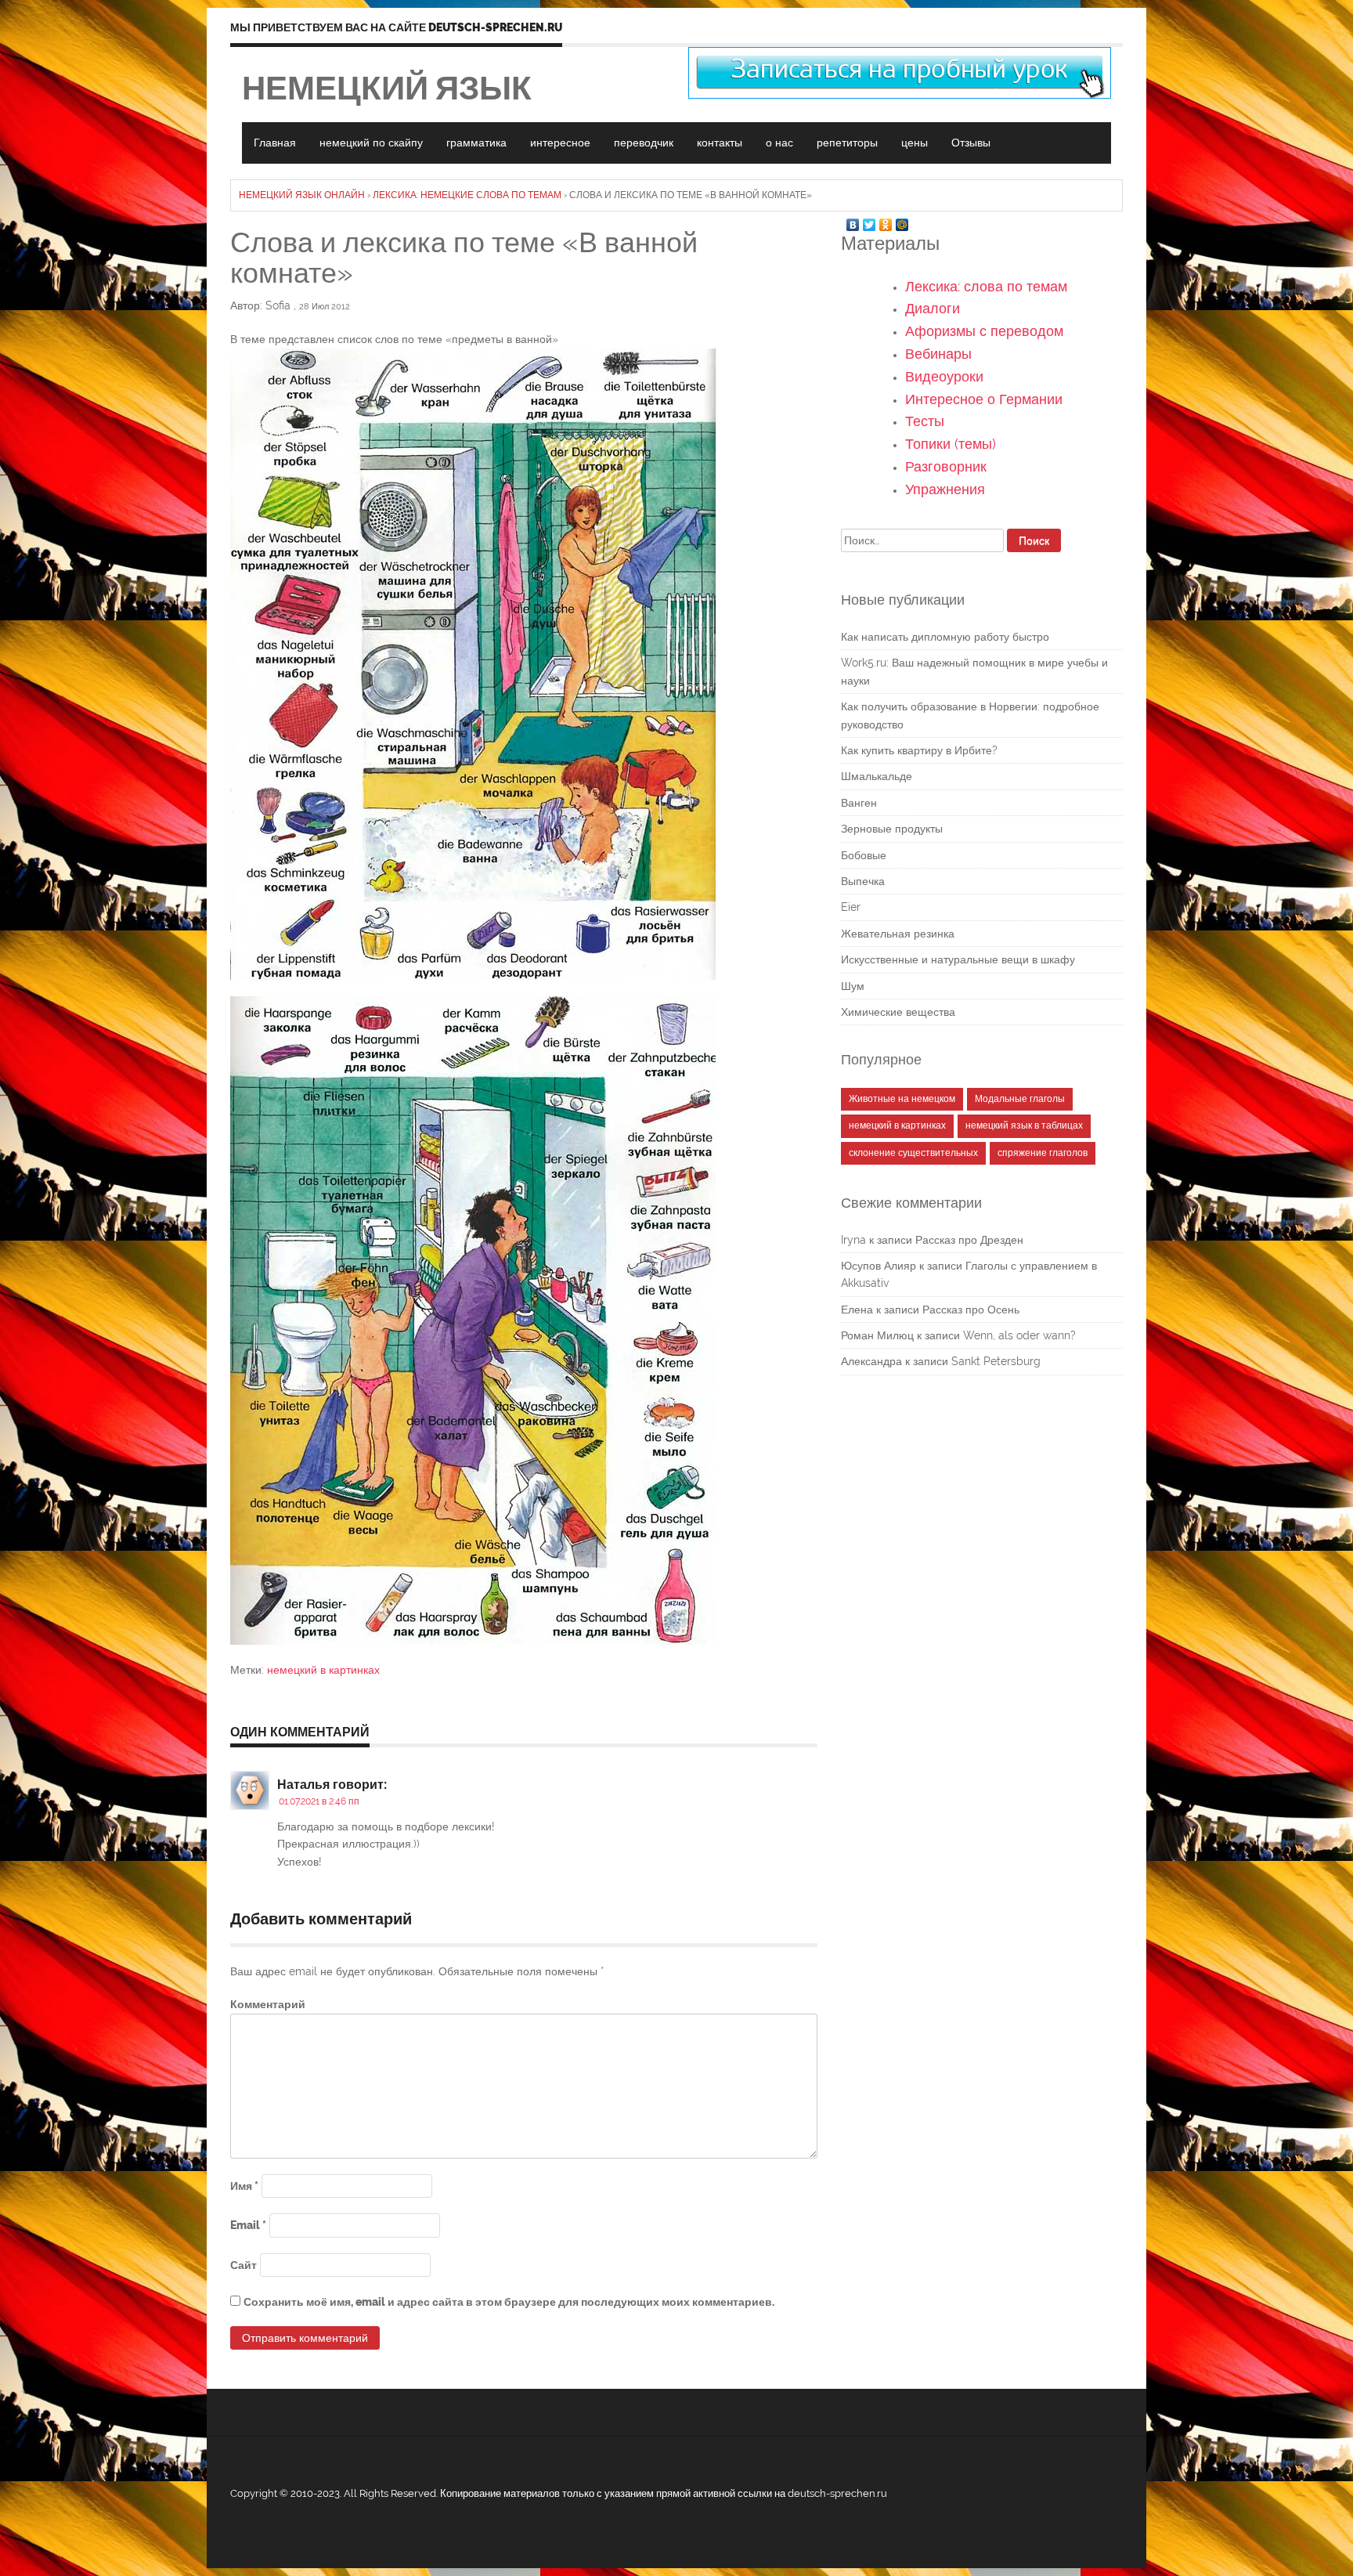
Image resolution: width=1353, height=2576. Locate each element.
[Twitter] (870, 221)
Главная (275, 143)
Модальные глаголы (1020, 1099)
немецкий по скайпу (371, 143)
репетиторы (847, 143)
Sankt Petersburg (996, 1361)
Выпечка (863, 881)
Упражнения (945, 489)
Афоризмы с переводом (984, 331)
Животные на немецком (902, 1099)
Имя (244, 2186)
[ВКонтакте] (853, 221)
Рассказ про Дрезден (969, 1240)
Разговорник (946, 466)
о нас (779, 143)
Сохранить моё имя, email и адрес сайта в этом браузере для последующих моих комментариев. (509, 2302)
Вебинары (938, 354)
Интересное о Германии (984, 399)
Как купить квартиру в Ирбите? (919, 750)
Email (248, 2225)
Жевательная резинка (898, 934)
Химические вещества (898, 1012)
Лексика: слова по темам (986, 286)
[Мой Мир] (902, 221)
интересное (560, 143)
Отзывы (971, 143)
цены (915, 143)
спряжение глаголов (1043, 1153)
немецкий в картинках (323, 1670)
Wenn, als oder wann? (1019, 1335)
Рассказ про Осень (971, 1310)
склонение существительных (913, 1153)
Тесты (925, 421)
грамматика (476, 143)
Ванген (859, 803)
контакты (720, 143)
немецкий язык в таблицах (1024, 1125)
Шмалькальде (877, 776)
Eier (851, 907)
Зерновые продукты (892, 829)
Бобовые (864, 855)
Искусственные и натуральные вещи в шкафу (958, 959)
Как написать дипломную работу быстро (945, 637)
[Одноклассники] (886, 221)
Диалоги (933, 308)
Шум (853, 986)
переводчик (644, 143)
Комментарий (268, 2004)
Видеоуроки (944, 376)
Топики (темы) (951, 444)
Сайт (244, 2265)
